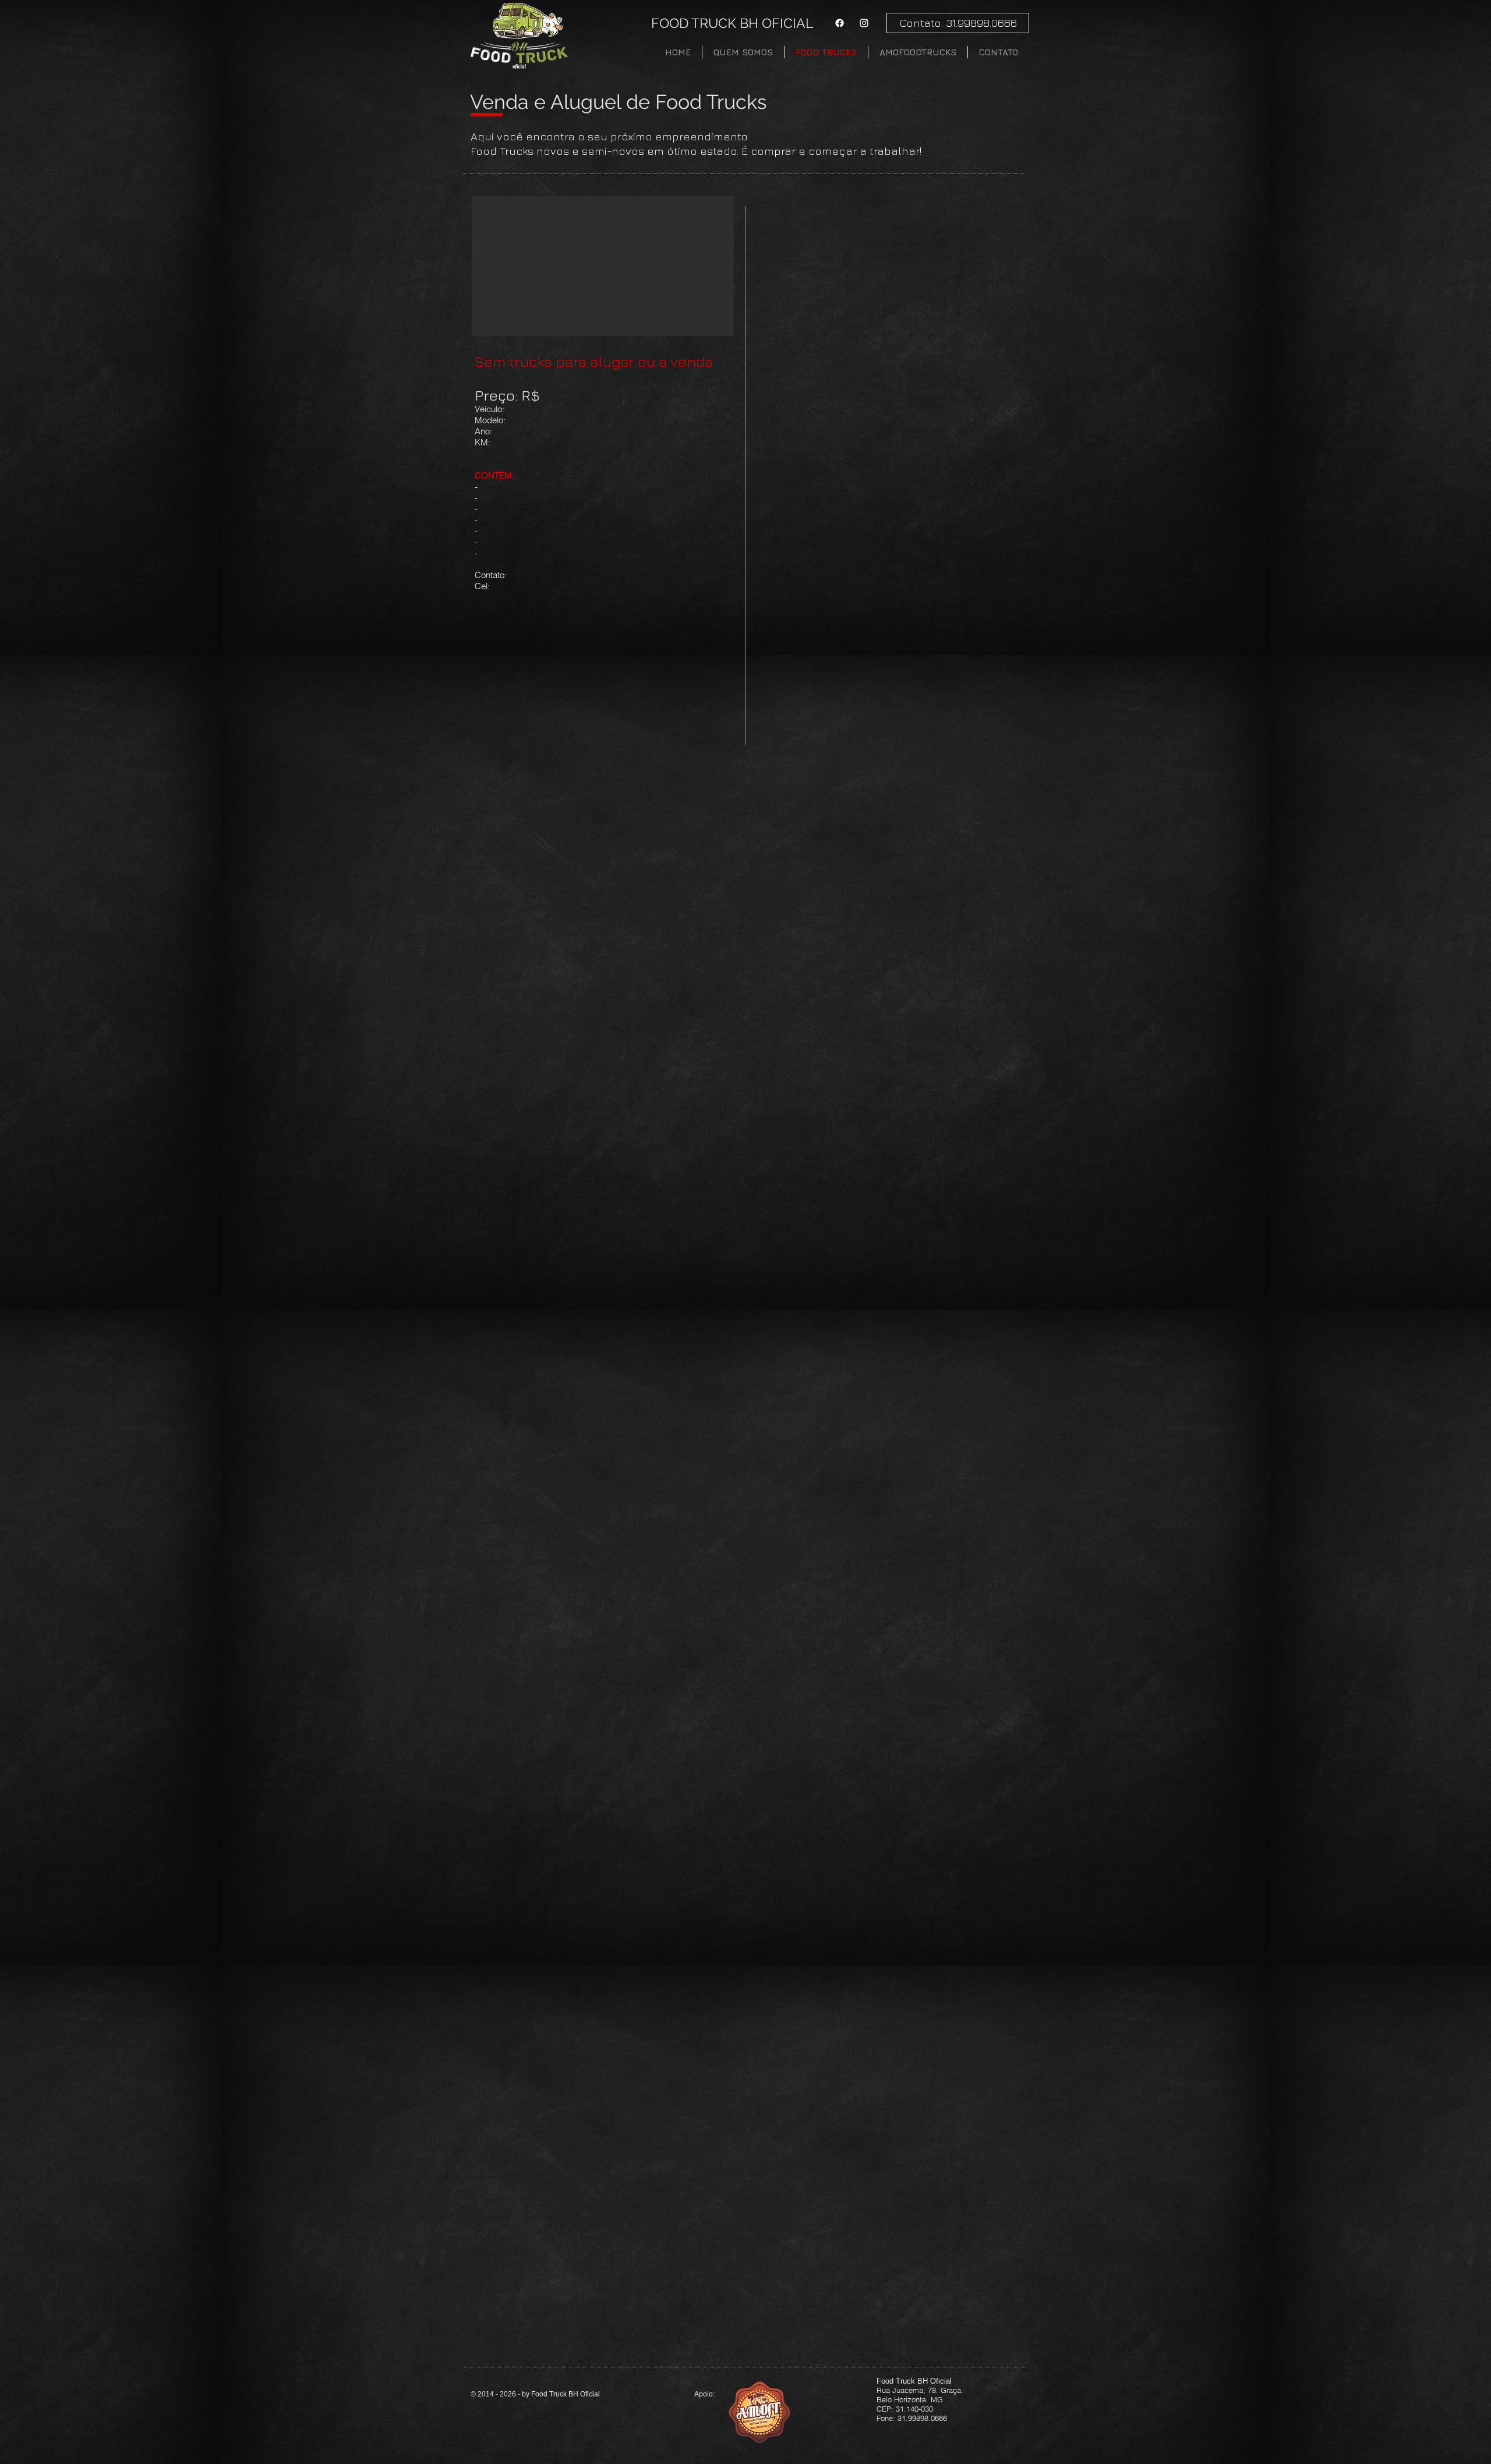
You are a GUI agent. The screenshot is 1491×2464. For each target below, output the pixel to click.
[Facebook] (840, 23)
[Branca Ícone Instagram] (864, 23)
